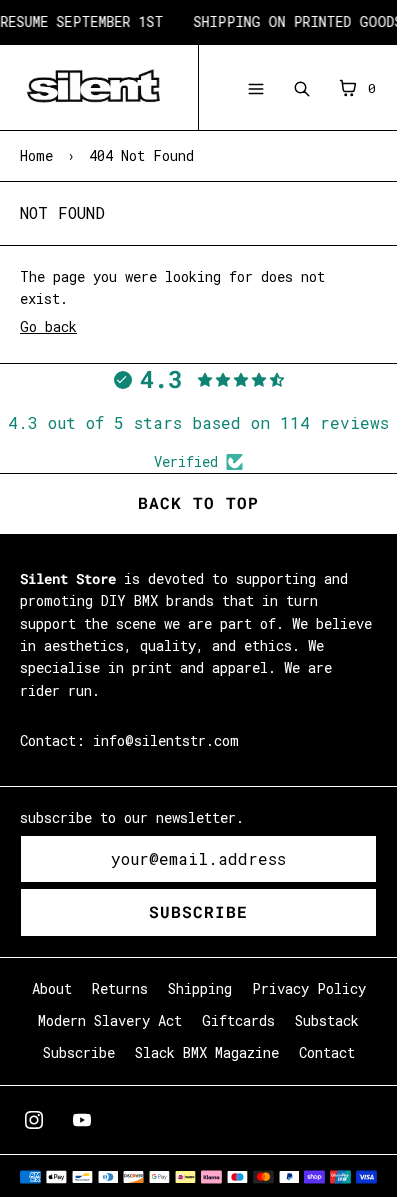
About (52, 988)
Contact (327, 1052)
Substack (327, 1020)
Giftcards (238, 1020)
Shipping (200, 988)
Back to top (198, 502)
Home (36, 155)
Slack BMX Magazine (207, 1052)
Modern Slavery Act (110, 1020)
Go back (48, 326)
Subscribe (198, 911)
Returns (120, 988)
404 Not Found (141, 155)
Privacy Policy (309, 988)
